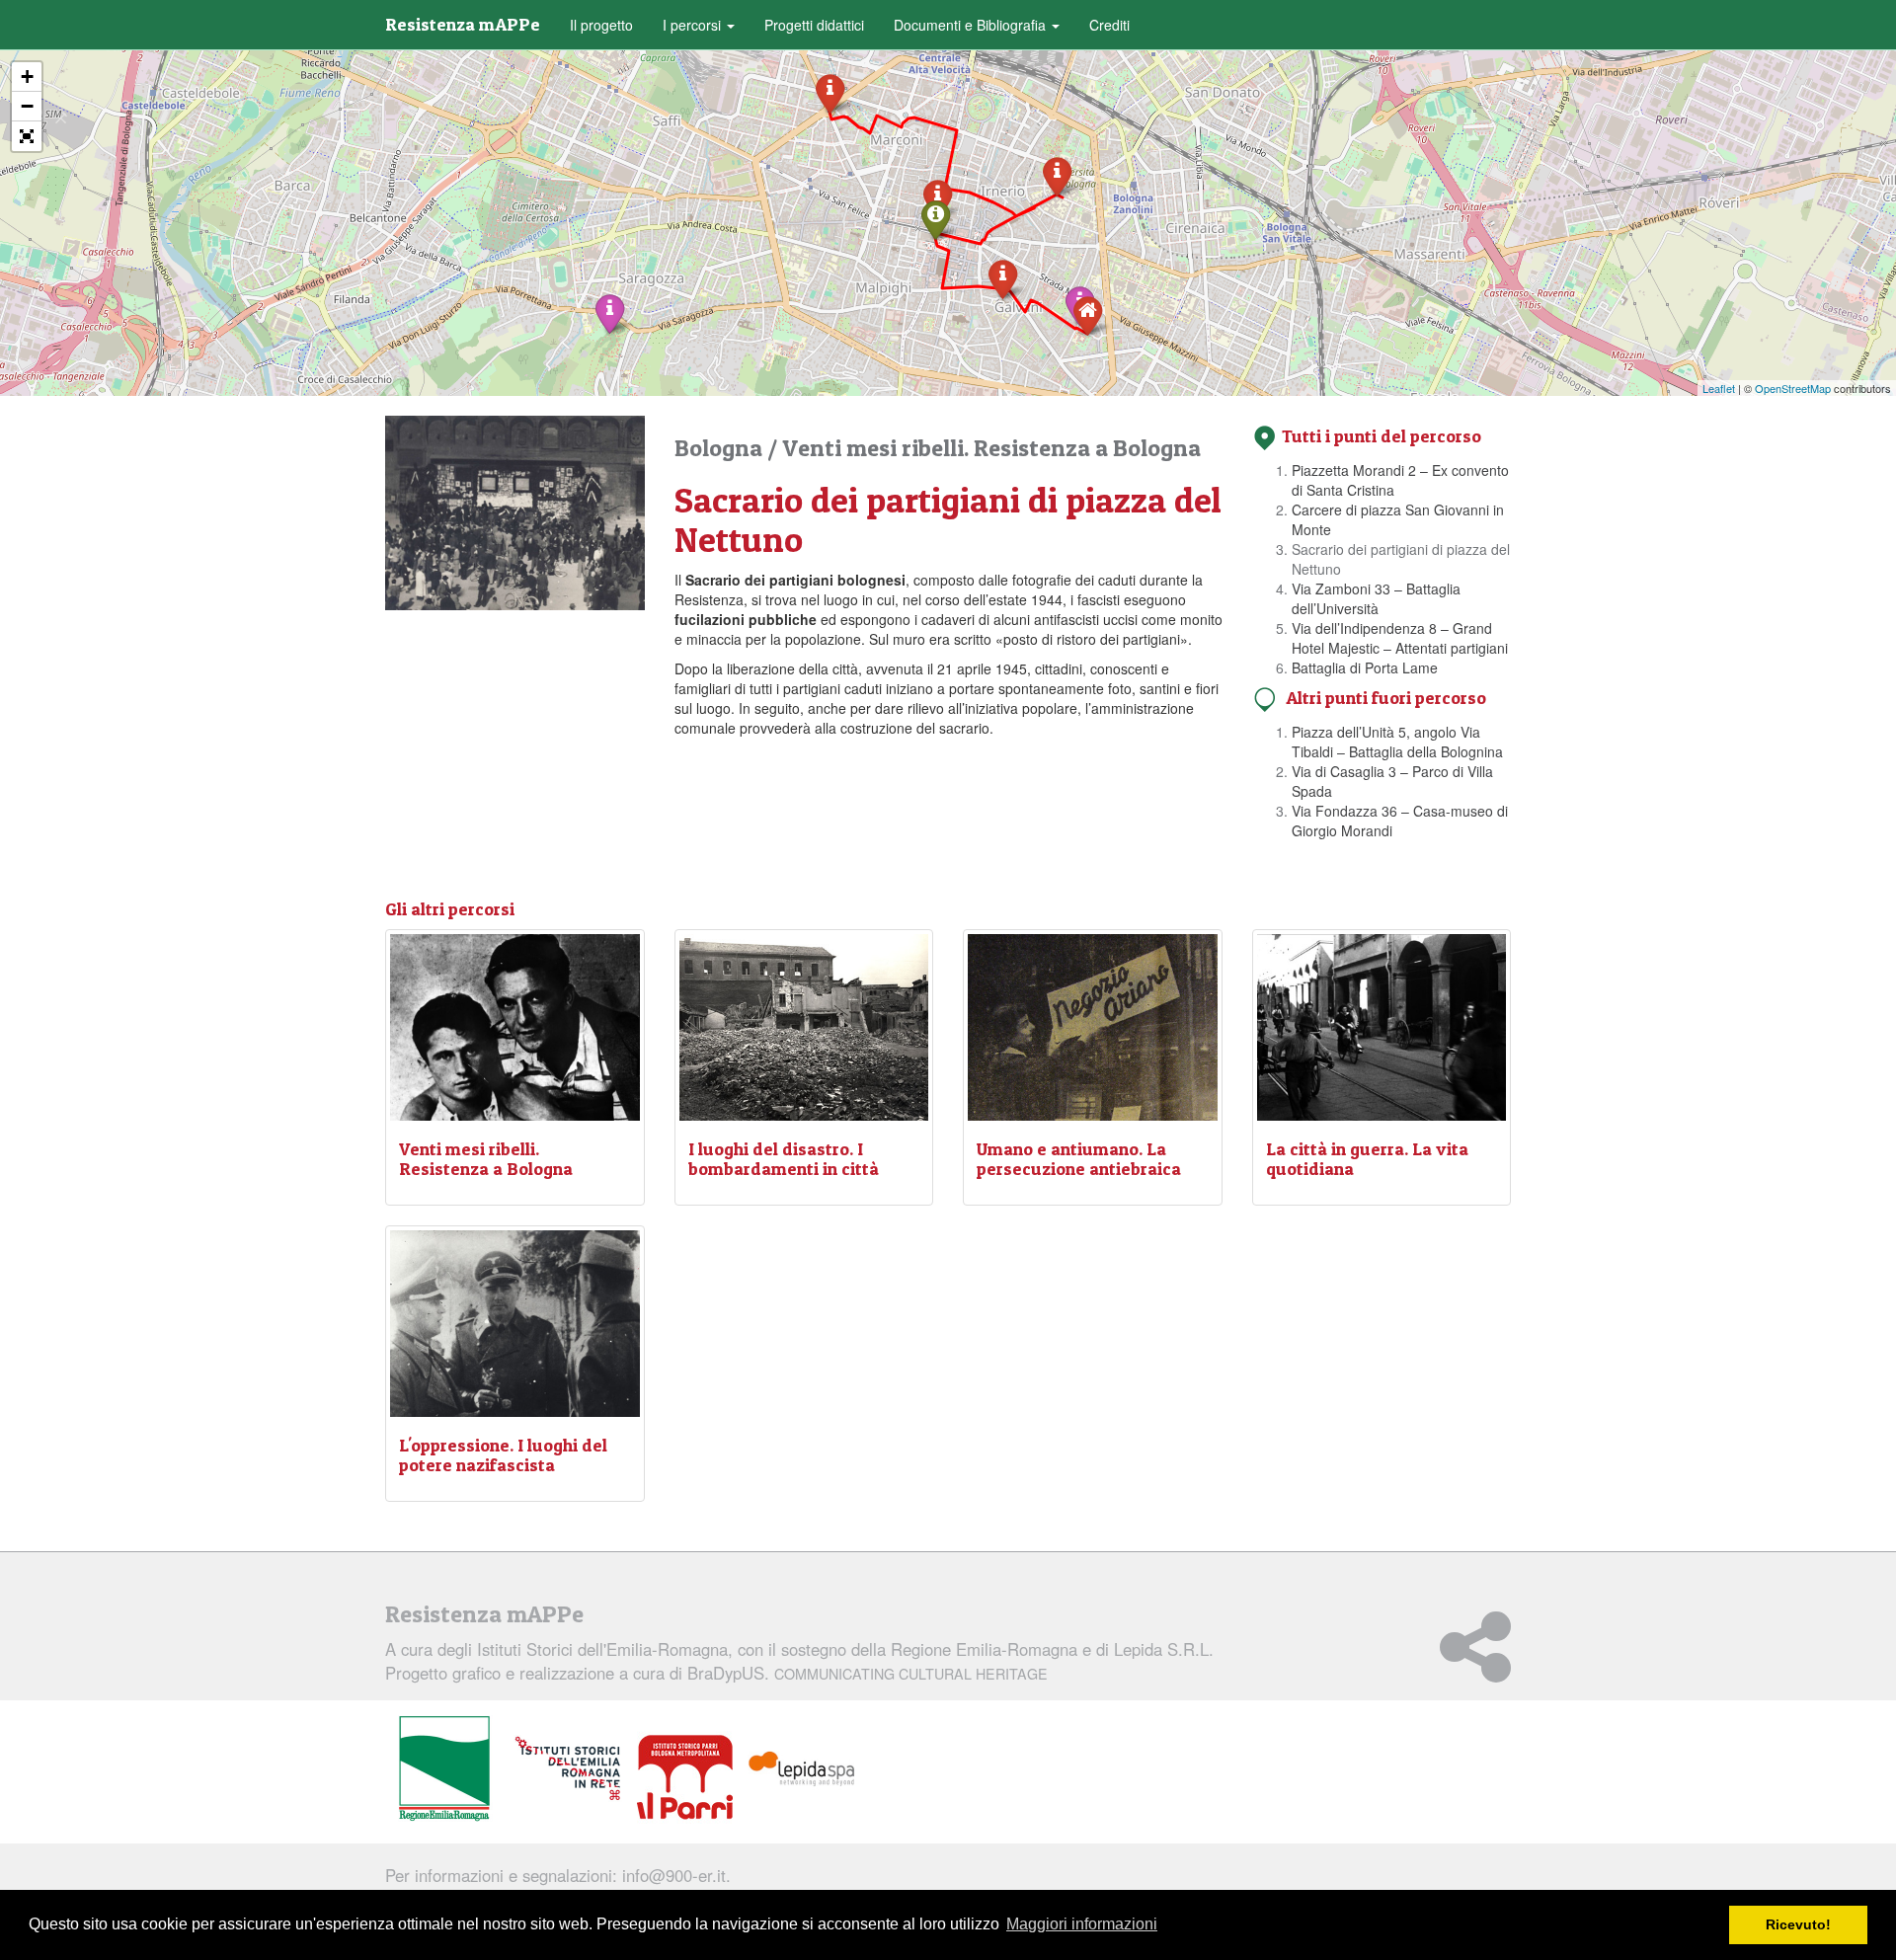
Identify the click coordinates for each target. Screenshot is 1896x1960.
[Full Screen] (27, 136)
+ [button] (27, 77)
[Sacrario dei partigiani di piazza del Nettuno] (936, 219)
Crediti (1109, 25)
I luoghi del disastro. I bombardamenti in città (784, 1159)
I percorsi (694, 25)
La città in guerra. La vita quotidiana (1367, 1159)
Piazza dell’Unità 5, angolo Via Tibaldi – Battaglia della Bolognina (1397, 742)
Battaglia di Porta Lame (1365, 667)
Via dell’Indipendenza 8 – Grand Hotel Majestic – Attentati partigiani (1400, 638)
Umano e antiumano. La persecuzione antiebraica (1079, 1159)
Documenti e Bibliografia (972, 25)
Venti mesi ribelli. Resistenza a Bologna (991, 448)
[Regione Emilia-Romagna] (444, 1769)
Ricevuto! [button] (1798, 1924)
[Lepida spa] (802, 1769)
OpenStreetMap (1793, 388)
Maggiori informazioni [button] (1082, 1924)
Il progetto (601, 25)
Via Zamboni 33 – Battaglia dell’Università (1376, 598)
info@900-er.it (674, 1875)
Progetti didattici (814, 25)
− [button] (27, 106)
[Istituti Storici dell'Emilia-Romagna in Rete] (568, 1769)
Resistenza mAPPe (463, 24)
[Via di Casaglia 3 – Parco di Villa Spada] (610, 313)
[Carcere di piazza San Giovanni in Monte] (1003, 278)
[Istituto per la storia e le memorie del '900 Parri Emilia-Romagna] (685, 1777)
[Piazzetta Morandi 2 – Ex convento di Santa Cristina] (1088, 314)
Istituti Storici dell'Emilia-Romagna (602, 1649)
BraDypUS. (868, 1673)
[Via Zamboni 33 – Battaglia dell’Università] (1057, 175)
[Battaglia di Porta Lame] (830, 92)
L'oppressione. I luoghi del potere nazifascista (503, 1455)
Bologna (721, 448)
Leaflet (1719, 388)
